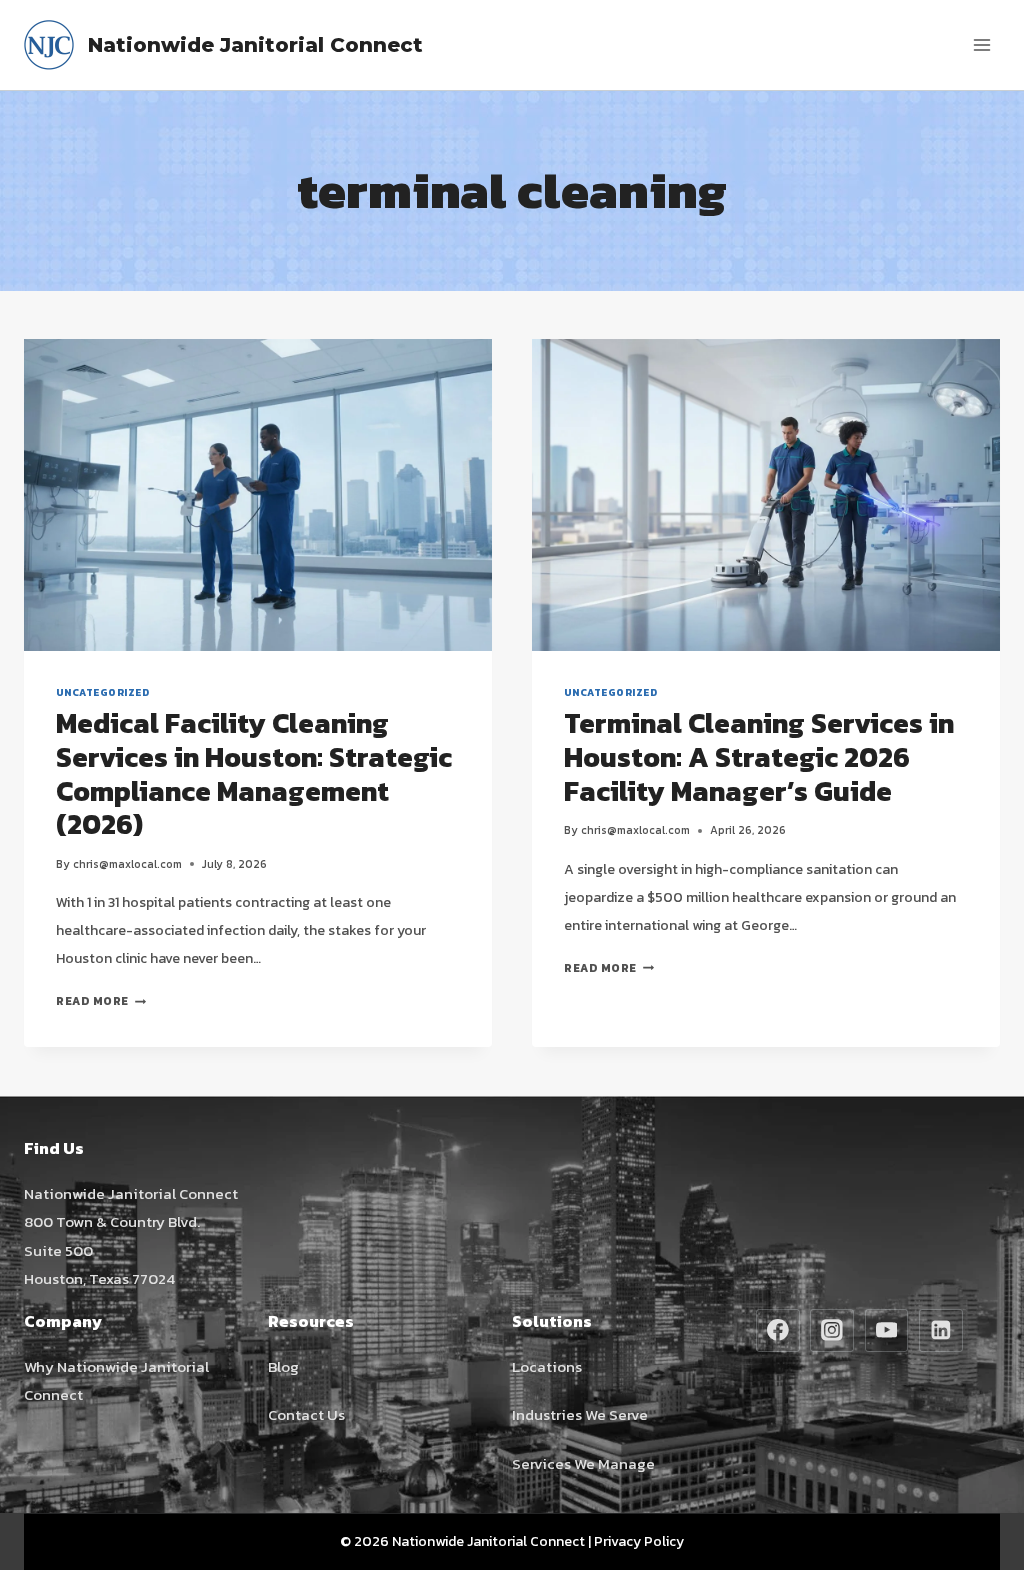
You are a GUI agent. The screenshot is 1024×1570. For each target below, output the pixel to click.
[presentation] (258, 495)
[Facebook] (778, 1331)
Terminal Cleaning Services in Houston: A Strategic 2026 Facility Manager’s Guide (759, 756)
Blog (283, 1366)
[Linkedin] (941, 1331)
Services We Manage (583, 1463)
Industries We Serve (580, 1414)
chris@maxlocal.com (127, 864)
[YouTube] (887, 1331)
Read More (101, 1001)
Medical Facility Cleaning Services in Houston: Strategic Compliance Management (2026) (254, 773)
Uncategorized (102, 692)
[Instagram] (832, 1331)
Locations (547, 1366)
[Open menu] (981, 44)
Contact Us (306, 1414)
